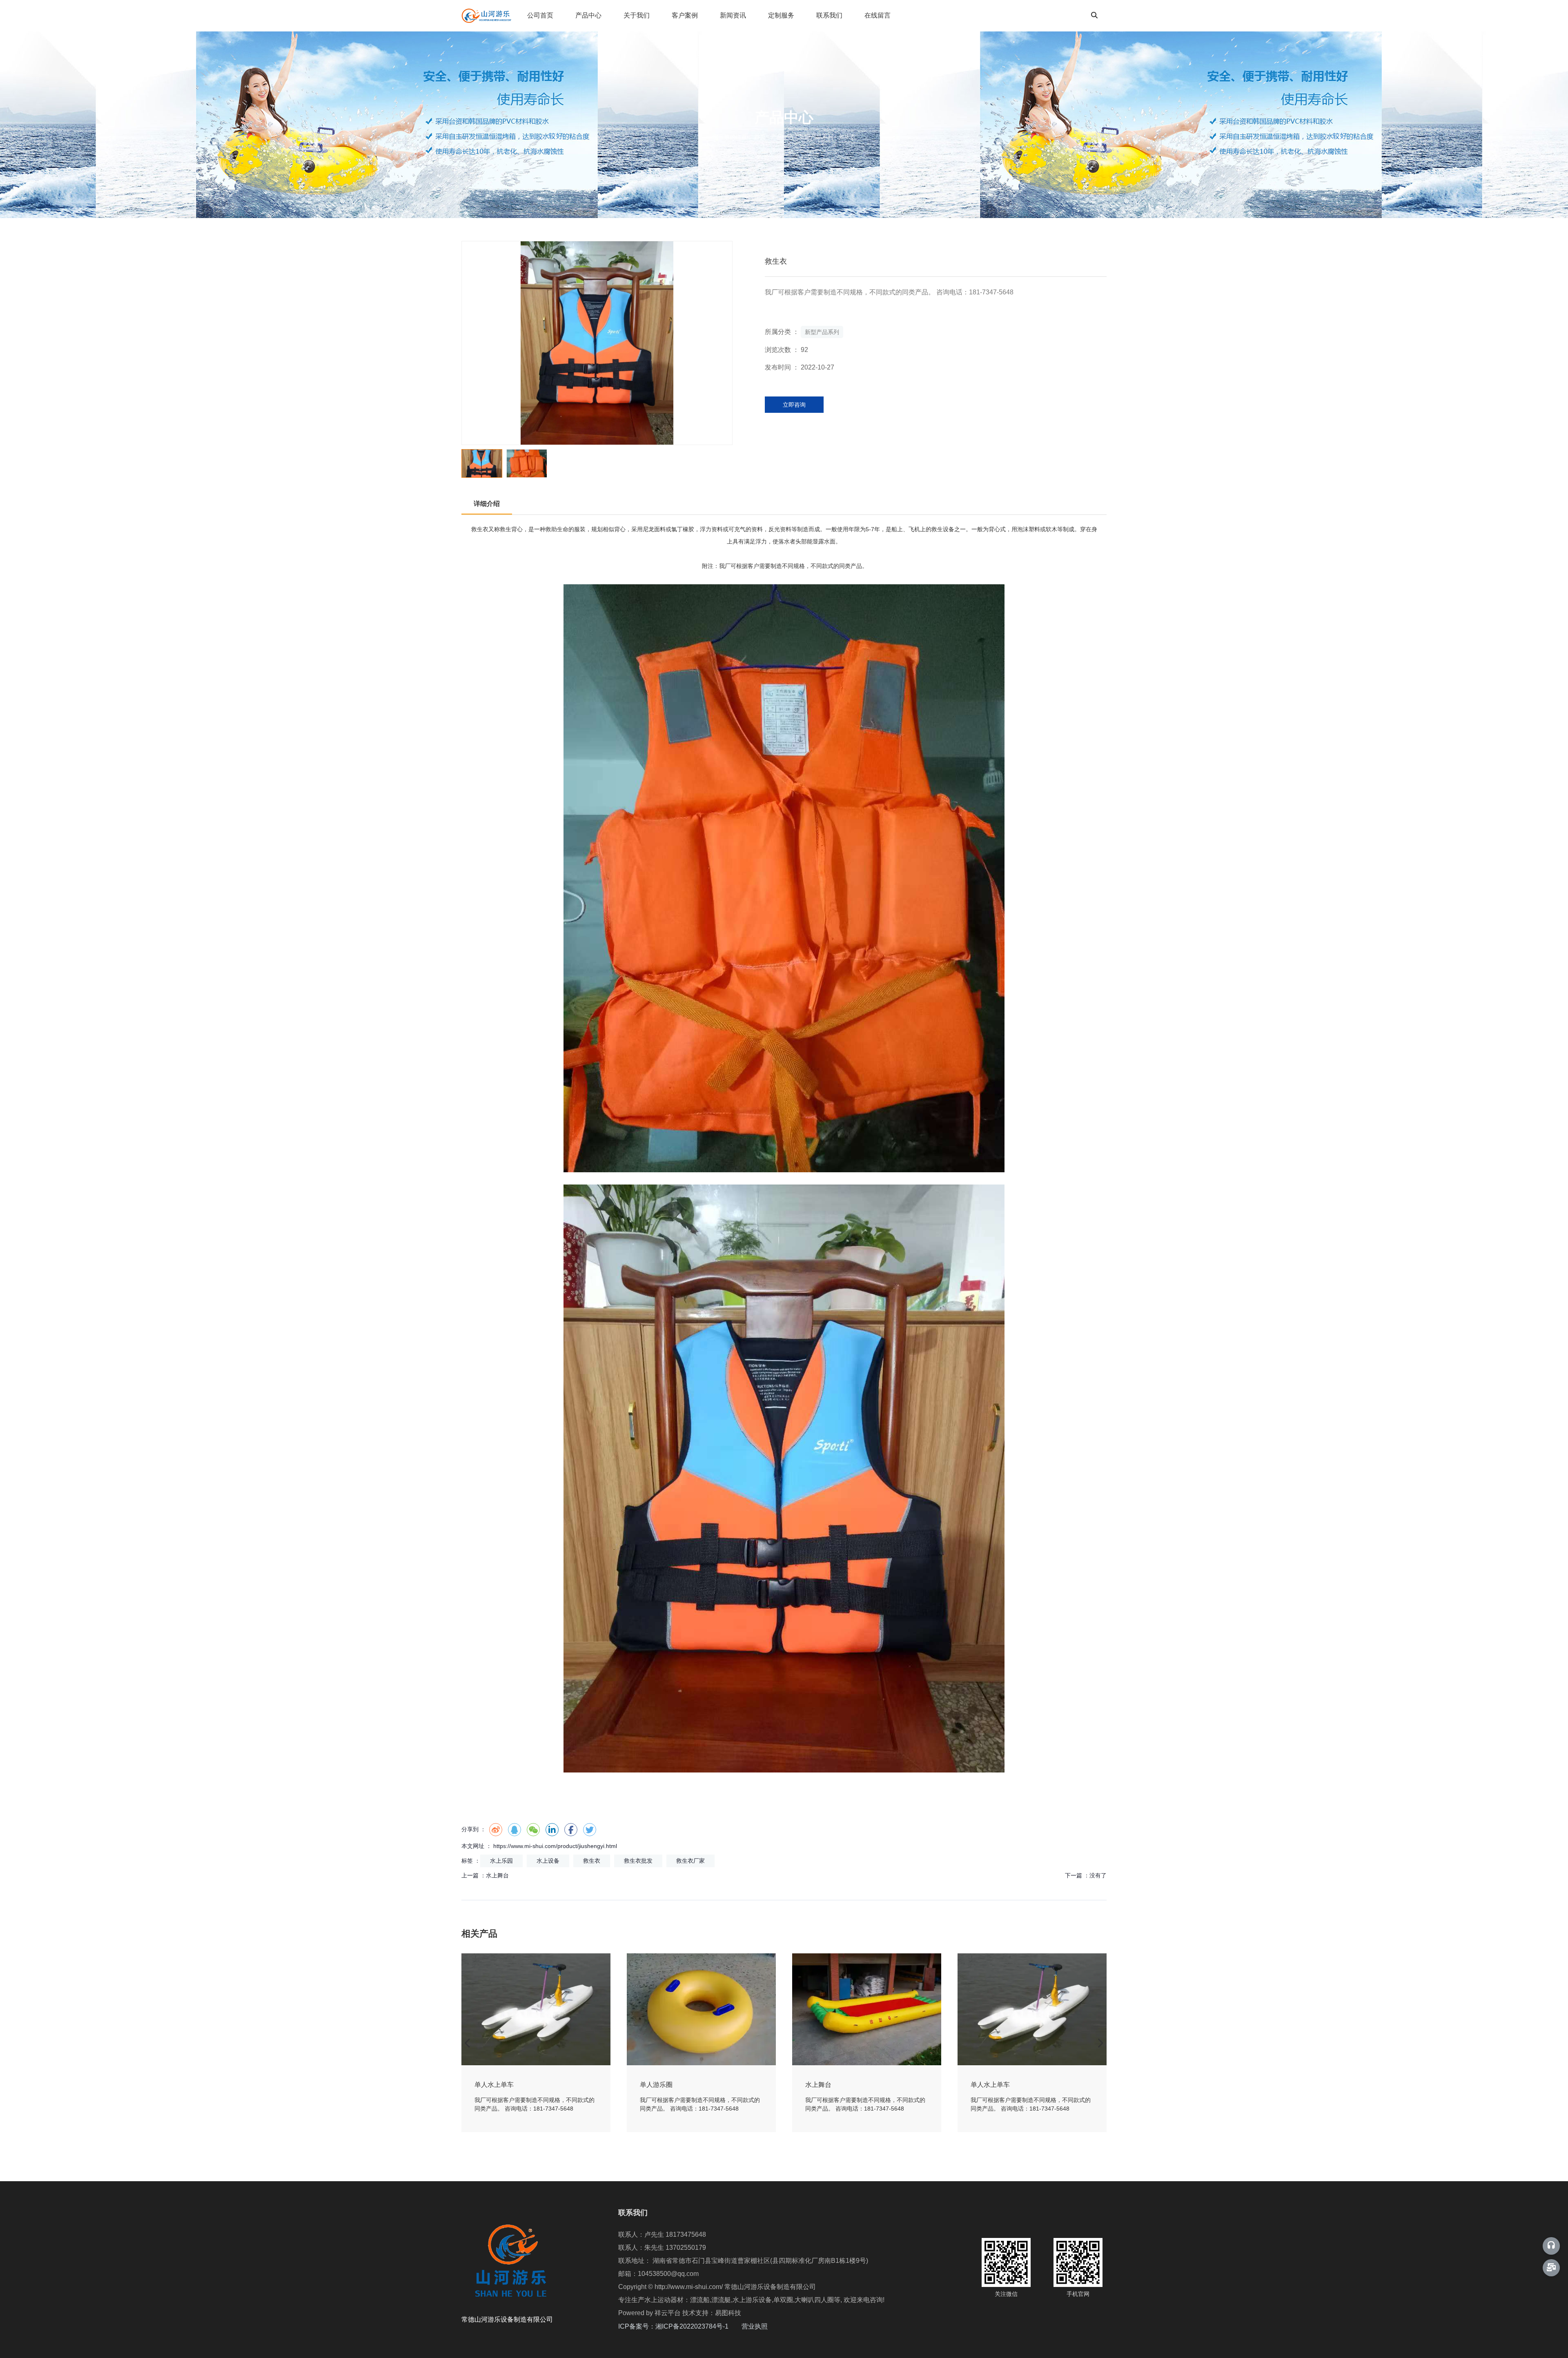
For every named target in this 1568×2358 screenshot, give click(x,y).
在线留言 (878, 15)
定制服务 (781, 15)
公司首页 (540, 15)
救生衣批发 (638, 1861)
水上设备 (548, 1861)
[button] (725, 343)
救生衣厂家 (690, 1861)
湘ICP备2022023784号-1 (698, 2326)
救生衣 (480, 529)
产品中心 (588, 15)
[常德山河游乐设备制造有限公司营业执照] (768, 2326)
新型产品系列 (816, 137)
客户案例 (685, 15)
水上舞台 (497, 1875)
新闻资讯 (733, 15)
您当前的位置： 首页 (740, 137)
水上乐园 (501, 1861)
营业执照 (755, 2326)
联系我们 (829, 15)
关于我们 (637, 15)
